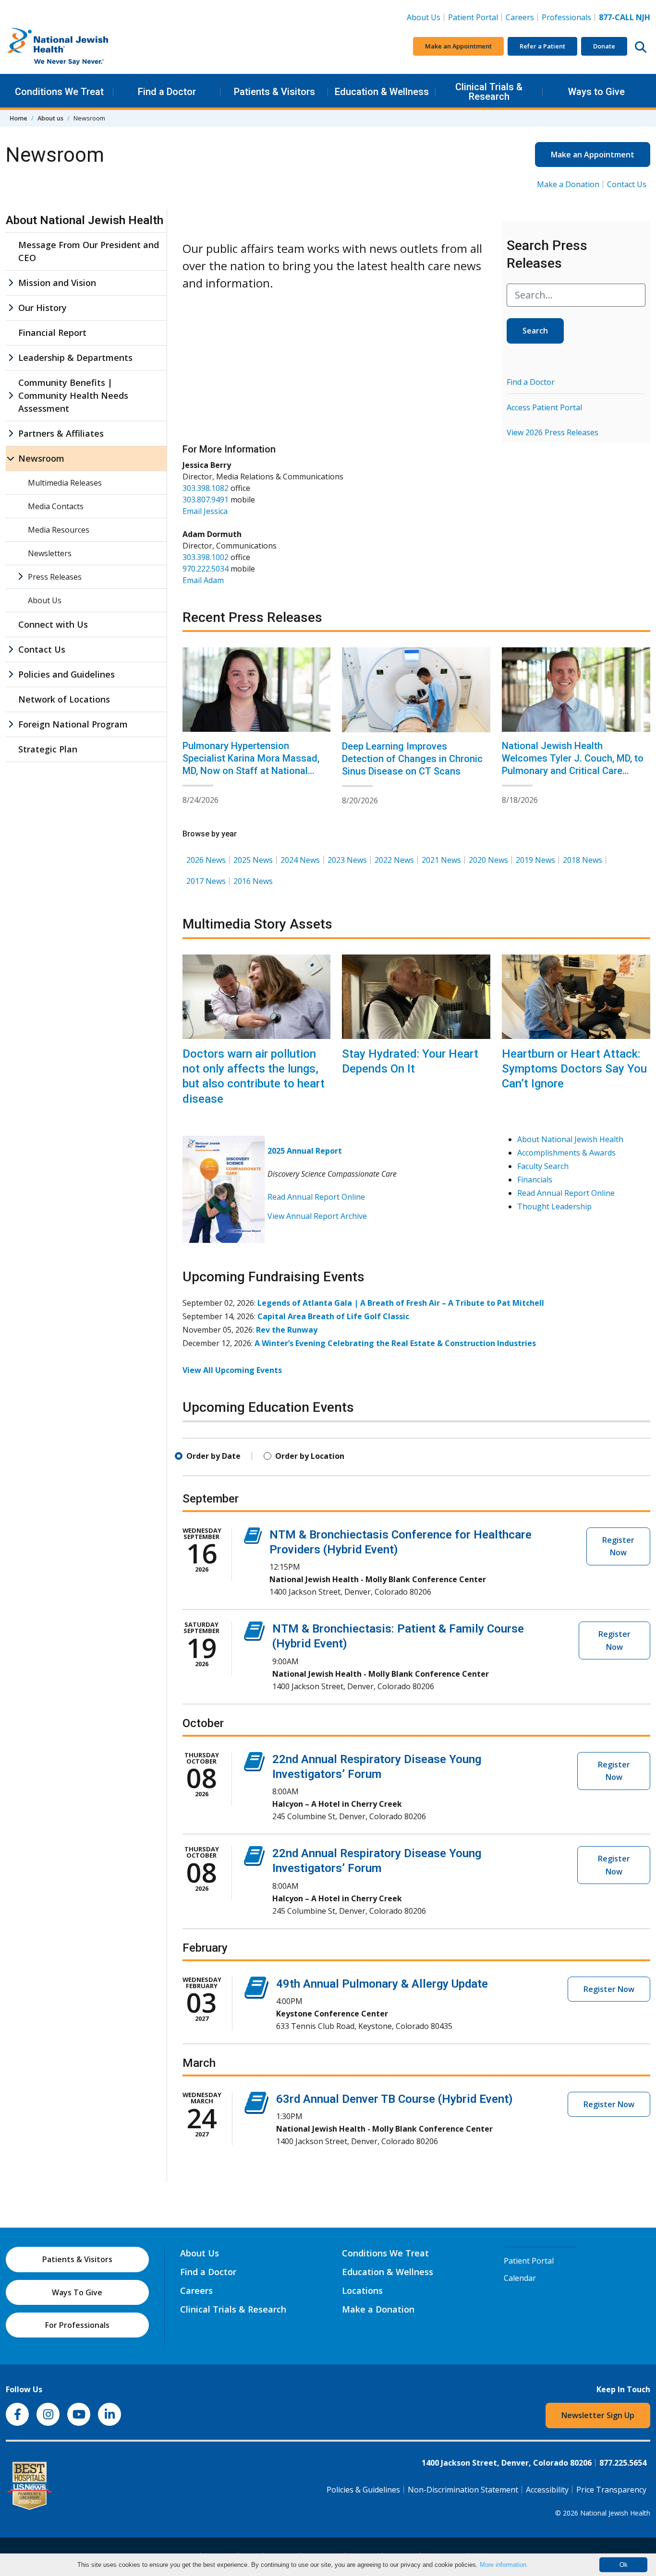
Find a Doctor (167, 92)
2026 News (206, 860)
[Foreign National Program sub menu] (11, 724)
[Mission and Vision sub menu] (11, 283)
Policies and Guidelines (67, 674)
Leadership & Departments (75, 358)
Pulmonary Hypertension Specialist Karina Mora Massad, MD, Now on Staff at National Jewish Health (251, 764)
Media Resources (59, 530)
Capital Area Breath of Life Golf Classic (333, 1316)
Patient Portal (473, 17)
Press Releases (55, 577)
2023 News (347, 860)
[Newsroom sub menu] (11, 459)
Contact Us (627, 184)
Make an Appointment (458, 46)
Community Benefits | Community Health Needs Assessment (73, 395)
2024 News (300, 860)
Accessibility (547, 2490)
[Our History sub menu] (11, 308)
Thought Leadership (554, 1206)
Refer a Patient (542, 46)
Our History (43, 308)
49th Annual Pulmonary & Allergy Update (382, 1984)
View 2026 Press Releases (553, 432)
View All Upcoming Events (232, 1370)
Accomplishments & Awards (566, 1153)
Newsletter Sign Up (598, 2415)
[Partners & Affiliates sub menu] (11, 434)
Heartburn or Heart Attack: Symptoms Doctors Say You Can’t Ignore (574, 1069)
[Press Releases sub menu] (20, 577)
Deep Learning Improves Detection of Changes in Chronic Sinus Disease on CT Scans (412, 759)
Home (18, 118)
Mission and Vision (57, 283)
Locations (362, 2290)
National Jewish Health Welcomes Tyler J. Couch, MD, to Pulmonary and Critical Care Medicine (573, 764)
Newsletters (50, 553)
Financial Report (52, 333)
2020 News (488, 860)
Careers (522, 17)
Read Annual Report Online (316, 1197)
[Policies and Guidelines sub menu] (11, 674)
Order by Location (310, 1456)
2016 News (253, 881)
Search (535, 331)
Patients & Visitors (274, 92)
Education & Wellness (382, 92)
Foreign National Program (73, 724)
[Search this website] (641, 47)
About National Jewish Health (570, 1139)
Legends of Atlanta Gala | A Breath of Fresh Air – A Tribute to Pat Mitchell (401, 1303)
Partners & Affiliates (61, 433)
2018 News (583, 860)
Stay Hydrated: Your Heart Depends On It (410, 1061)
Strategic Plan (48, 749)
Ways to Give (596, 92)
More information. (504, 2565)
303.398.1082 (206, 488)
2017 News (206, 881)
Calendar (520, 2278)
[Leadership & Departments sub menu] (11, 358)
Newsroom (41, 458)
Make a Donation (568, 184)
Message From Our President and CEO (89, 251)
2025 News (253, 860)
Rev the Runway (287, 1330)
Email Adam (203, 580)
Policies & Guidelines (363, 2490)
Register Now (618, 1546)
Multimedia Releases (65, 483)
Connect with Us (53, 624)
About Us (424, 17)
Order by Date (213, 1456)
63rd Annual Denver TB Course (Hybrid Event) (395, 2099)
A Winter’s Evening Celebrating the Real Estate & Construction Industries (395, 1343)
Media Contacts (56, 506)
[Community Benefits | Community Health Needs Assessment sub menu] (11, 396)
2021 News (441, 860)
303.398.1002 (206, 557)
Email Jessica (205, 511)
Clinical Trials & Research (489, 92)
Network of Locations (64, 699)
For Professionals (77, 2325)
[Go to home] (78, 47)
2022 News (394, 860)
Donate (604, 46)
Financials (535, 1180)
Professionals (566, 17)
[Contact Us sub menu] (11, 650)
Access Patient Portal (544, 407)
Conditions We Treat (59, 92)
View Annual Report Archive (317, 1216)
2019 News (535, 860)
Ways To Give (77, 2292)
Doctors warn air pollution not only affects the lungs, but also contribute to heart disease (254, 1076)
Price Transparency (611, 2490)
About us (50, 118)
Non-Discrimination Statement (463, 2490)
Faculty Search (543, 1166)
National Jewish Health (615, 2513)
